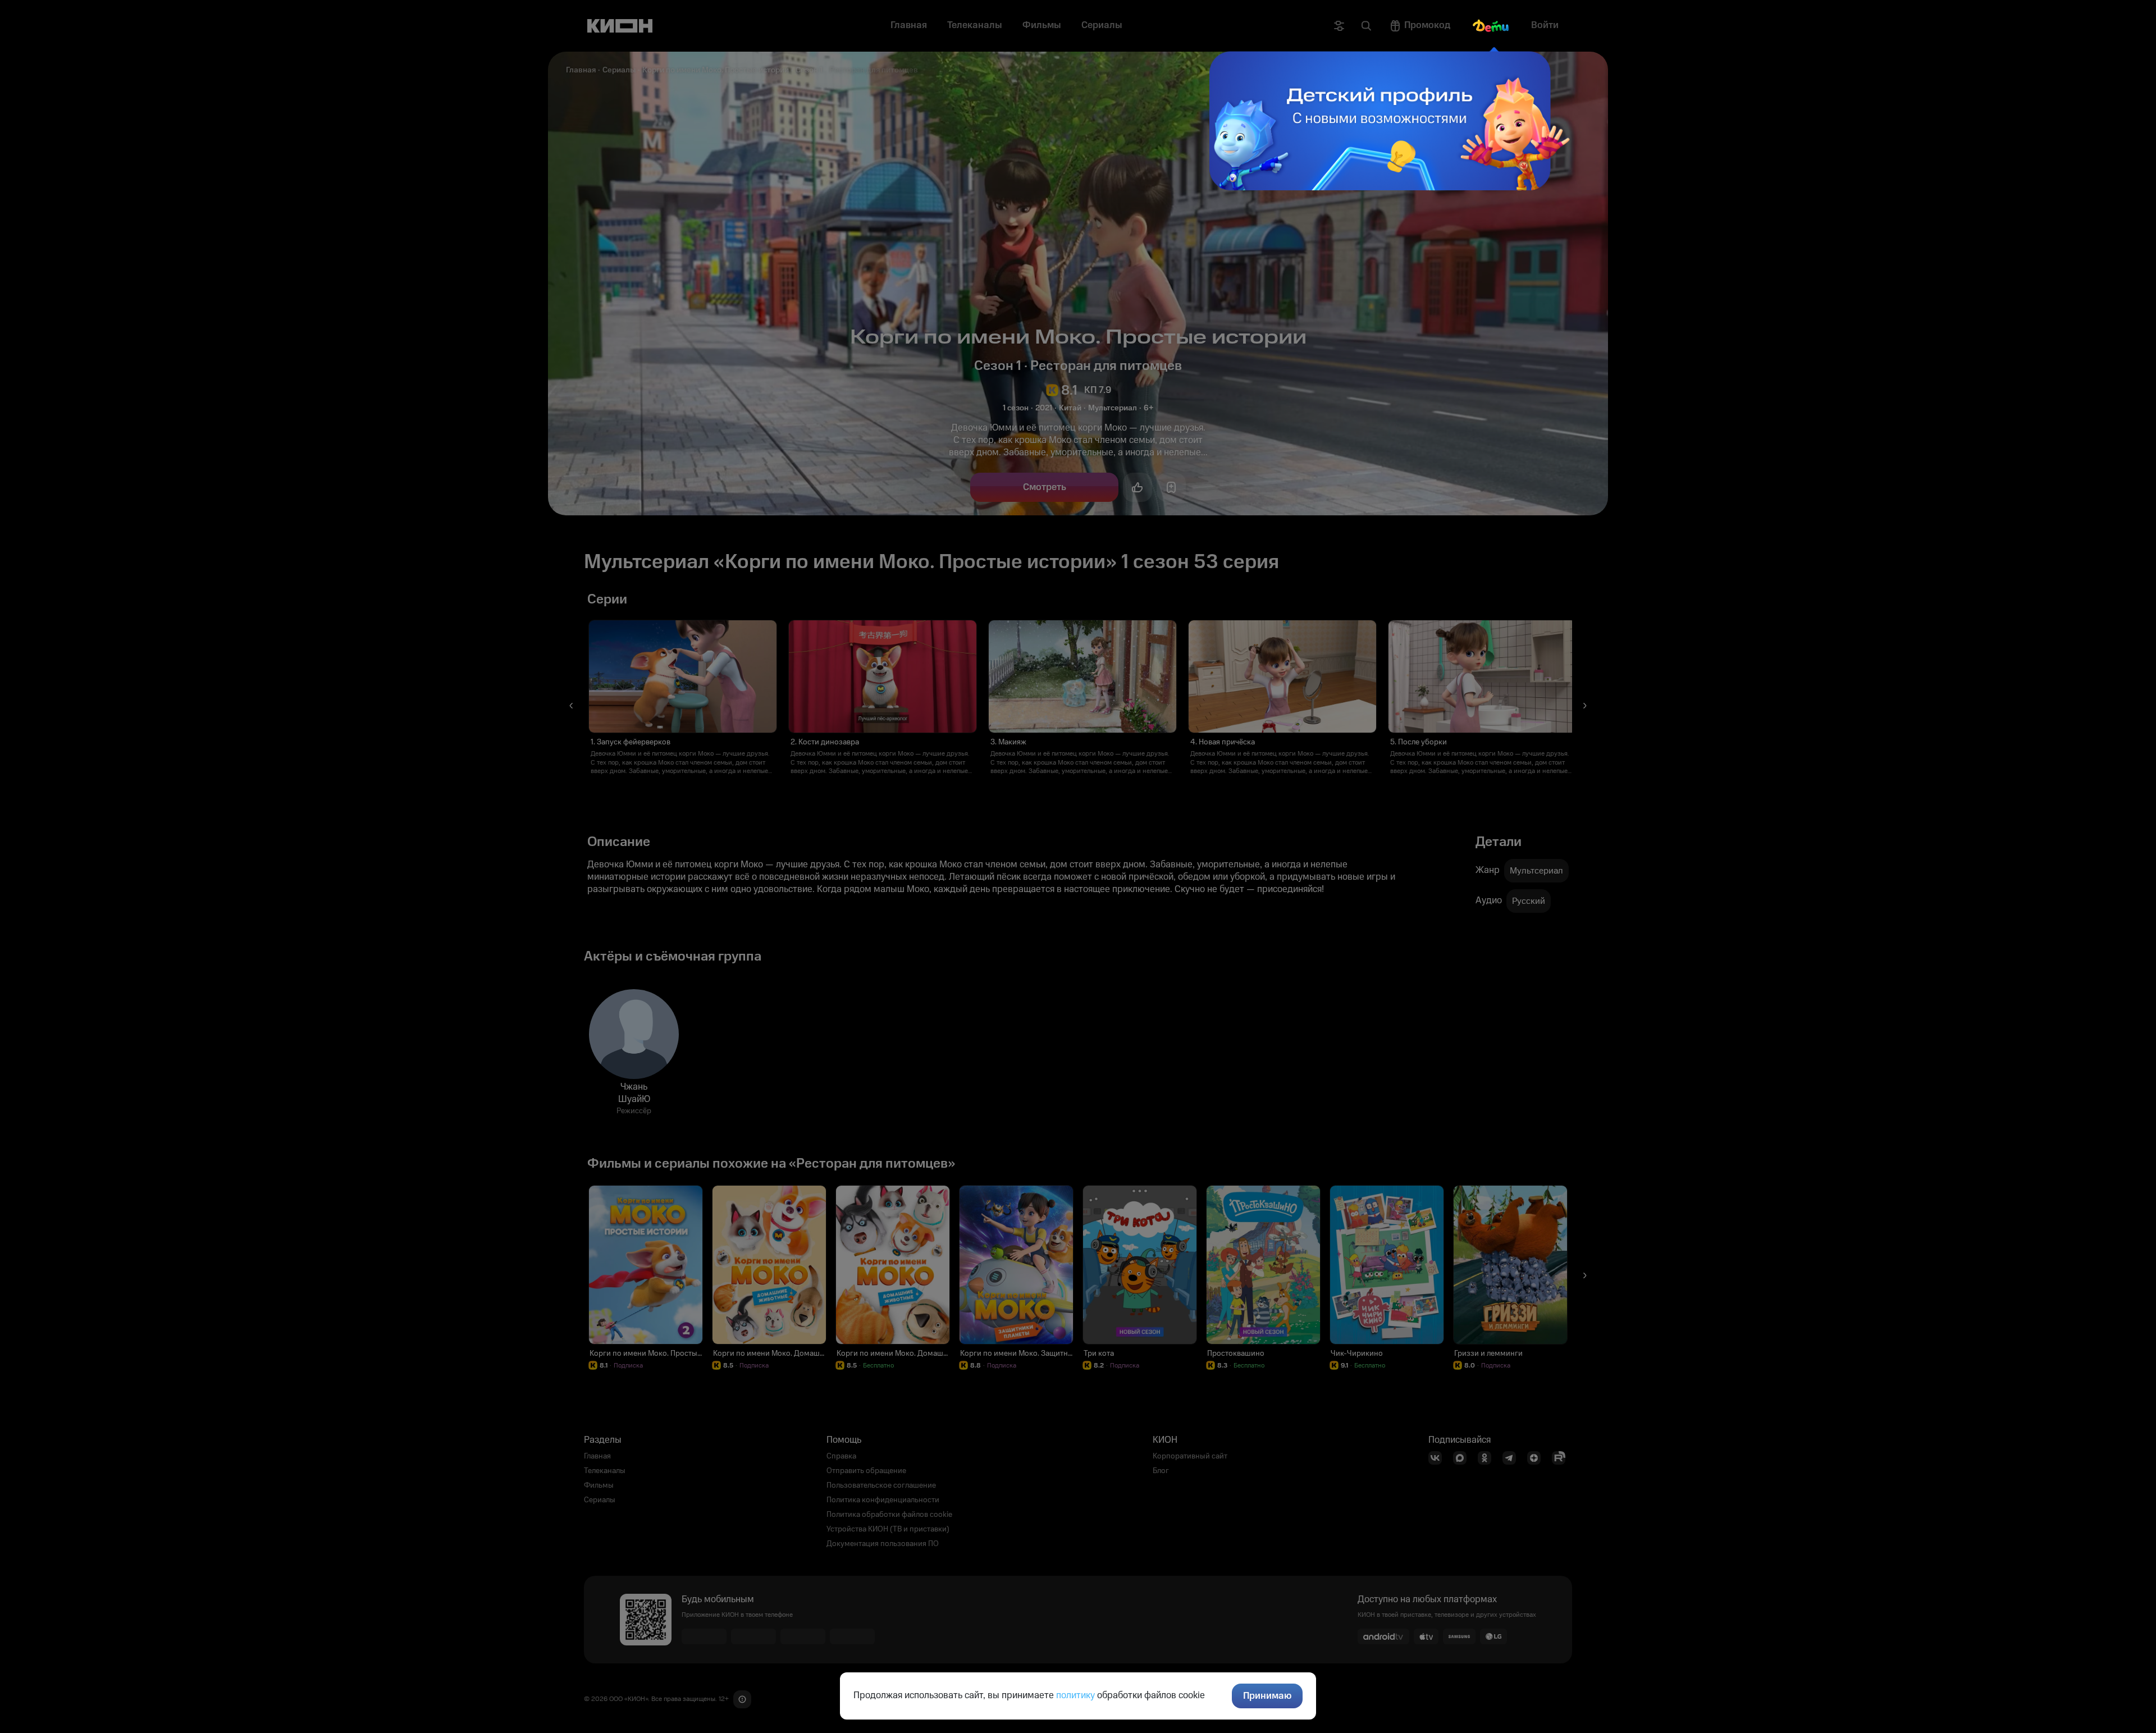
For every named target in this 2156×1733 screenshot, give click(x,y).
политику (1075, 1695)
